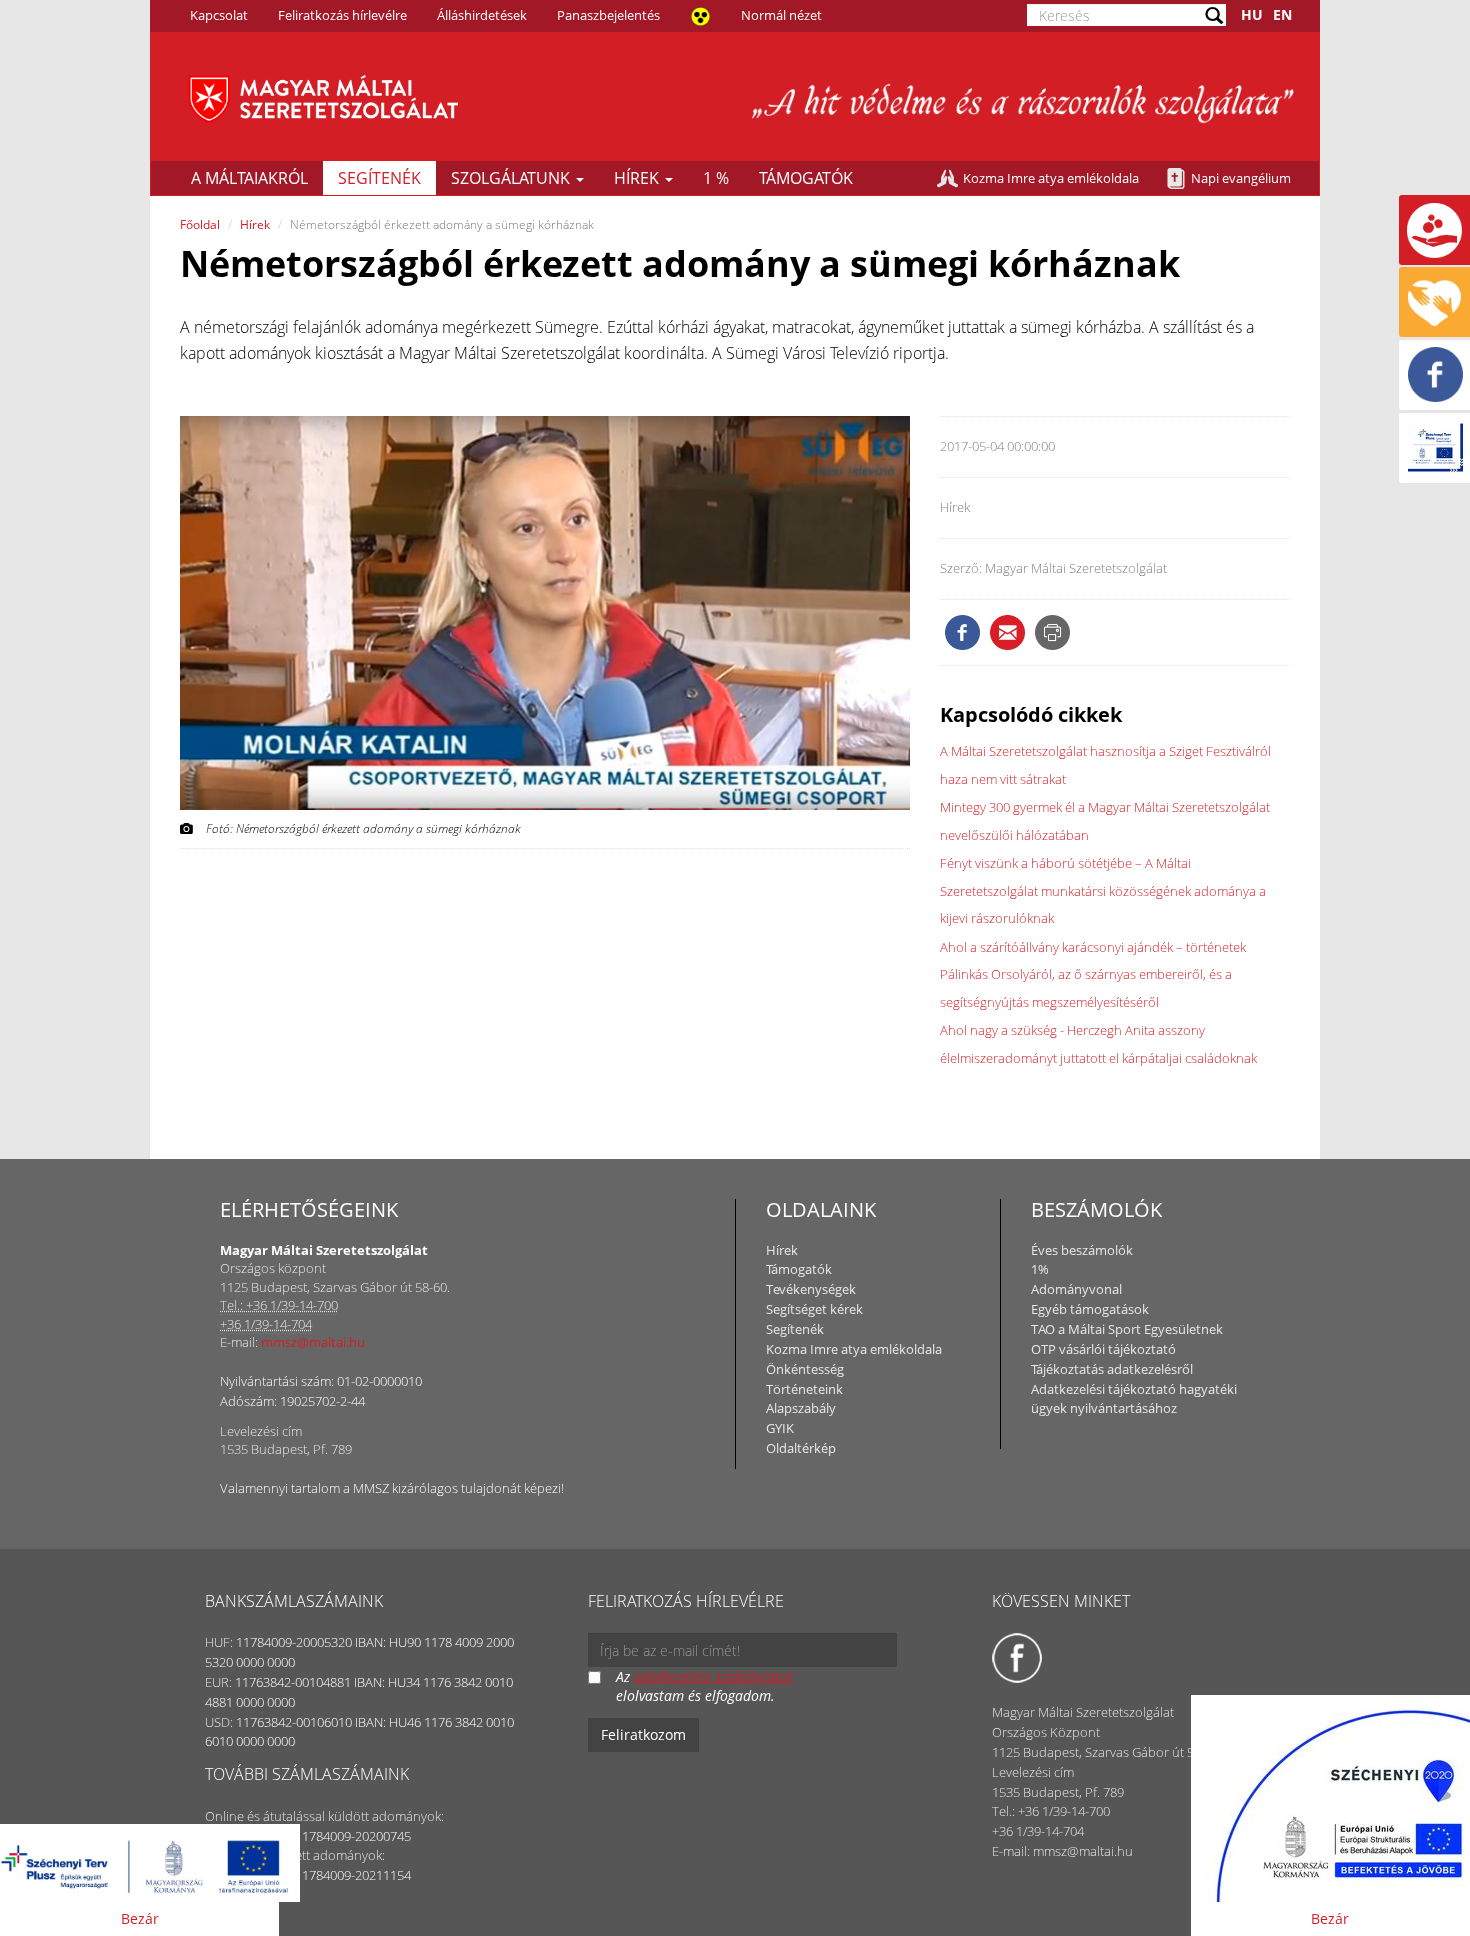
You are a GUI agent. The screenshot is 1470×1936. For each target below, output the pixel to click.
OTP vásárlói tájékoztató (1103, 1349)
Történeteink (804, 1389)
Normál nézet (781, 15)
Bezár (140, 1918)
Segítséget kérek (814, 1309)
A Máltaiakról (249, 178)
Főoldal (200, 224)
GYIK (780, 1428)
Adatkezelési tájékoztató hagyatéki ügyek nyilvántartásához (1134, 1399)
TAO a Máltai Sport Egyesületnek (1127, 1329)
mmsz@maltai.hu (313, 1342)
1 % (716, 178)
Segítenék (379, 178)
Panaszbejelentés (608, 15)
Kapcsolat (219, 15)
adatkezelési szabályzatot (713, 1676)
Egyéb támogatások (1090, 1309)
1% (1040, 1269)
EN (1282, 14)
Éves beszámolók (1082, 1250)
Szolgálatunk (512, 178)
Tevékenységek (811, 1289)
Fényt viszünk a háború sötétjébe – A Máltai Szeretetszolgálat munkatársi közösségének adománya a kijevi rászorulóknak (1103, 890)
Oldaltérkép (801, 1448)
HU (1252, 14)
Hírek (638, 178)
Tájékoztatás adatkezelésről (1112, 1369)
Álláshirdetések (482, 15)
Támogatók (806, 178)
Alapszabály (801, 1408)
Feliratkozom (643, 1734)
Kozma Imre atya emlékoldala (1051, 178)
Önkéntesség (805, 1369)
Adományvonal (1076, 1289)
